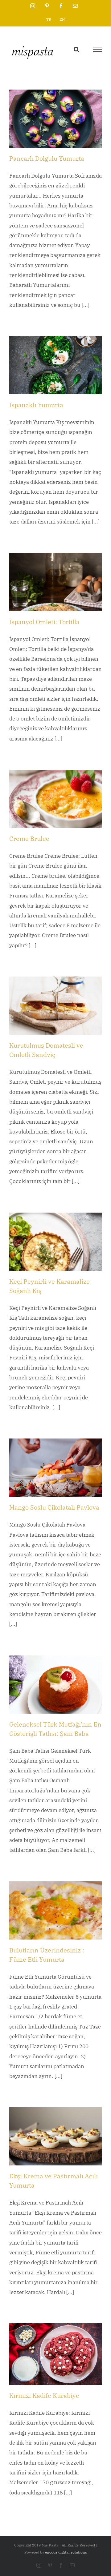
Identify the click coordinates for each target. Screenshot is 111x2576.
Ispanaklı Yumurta (36, 405)
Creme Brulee (29, 839)
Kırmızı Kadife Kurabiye (44, 2395)
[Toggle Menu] (97, 49)
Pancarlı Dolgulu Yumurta (47, 158)
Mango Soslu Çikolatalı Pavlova (54, 1507)
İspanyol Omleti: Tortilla (44, 622)
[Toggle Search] (76, 49)
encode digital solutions (66, 2552)
